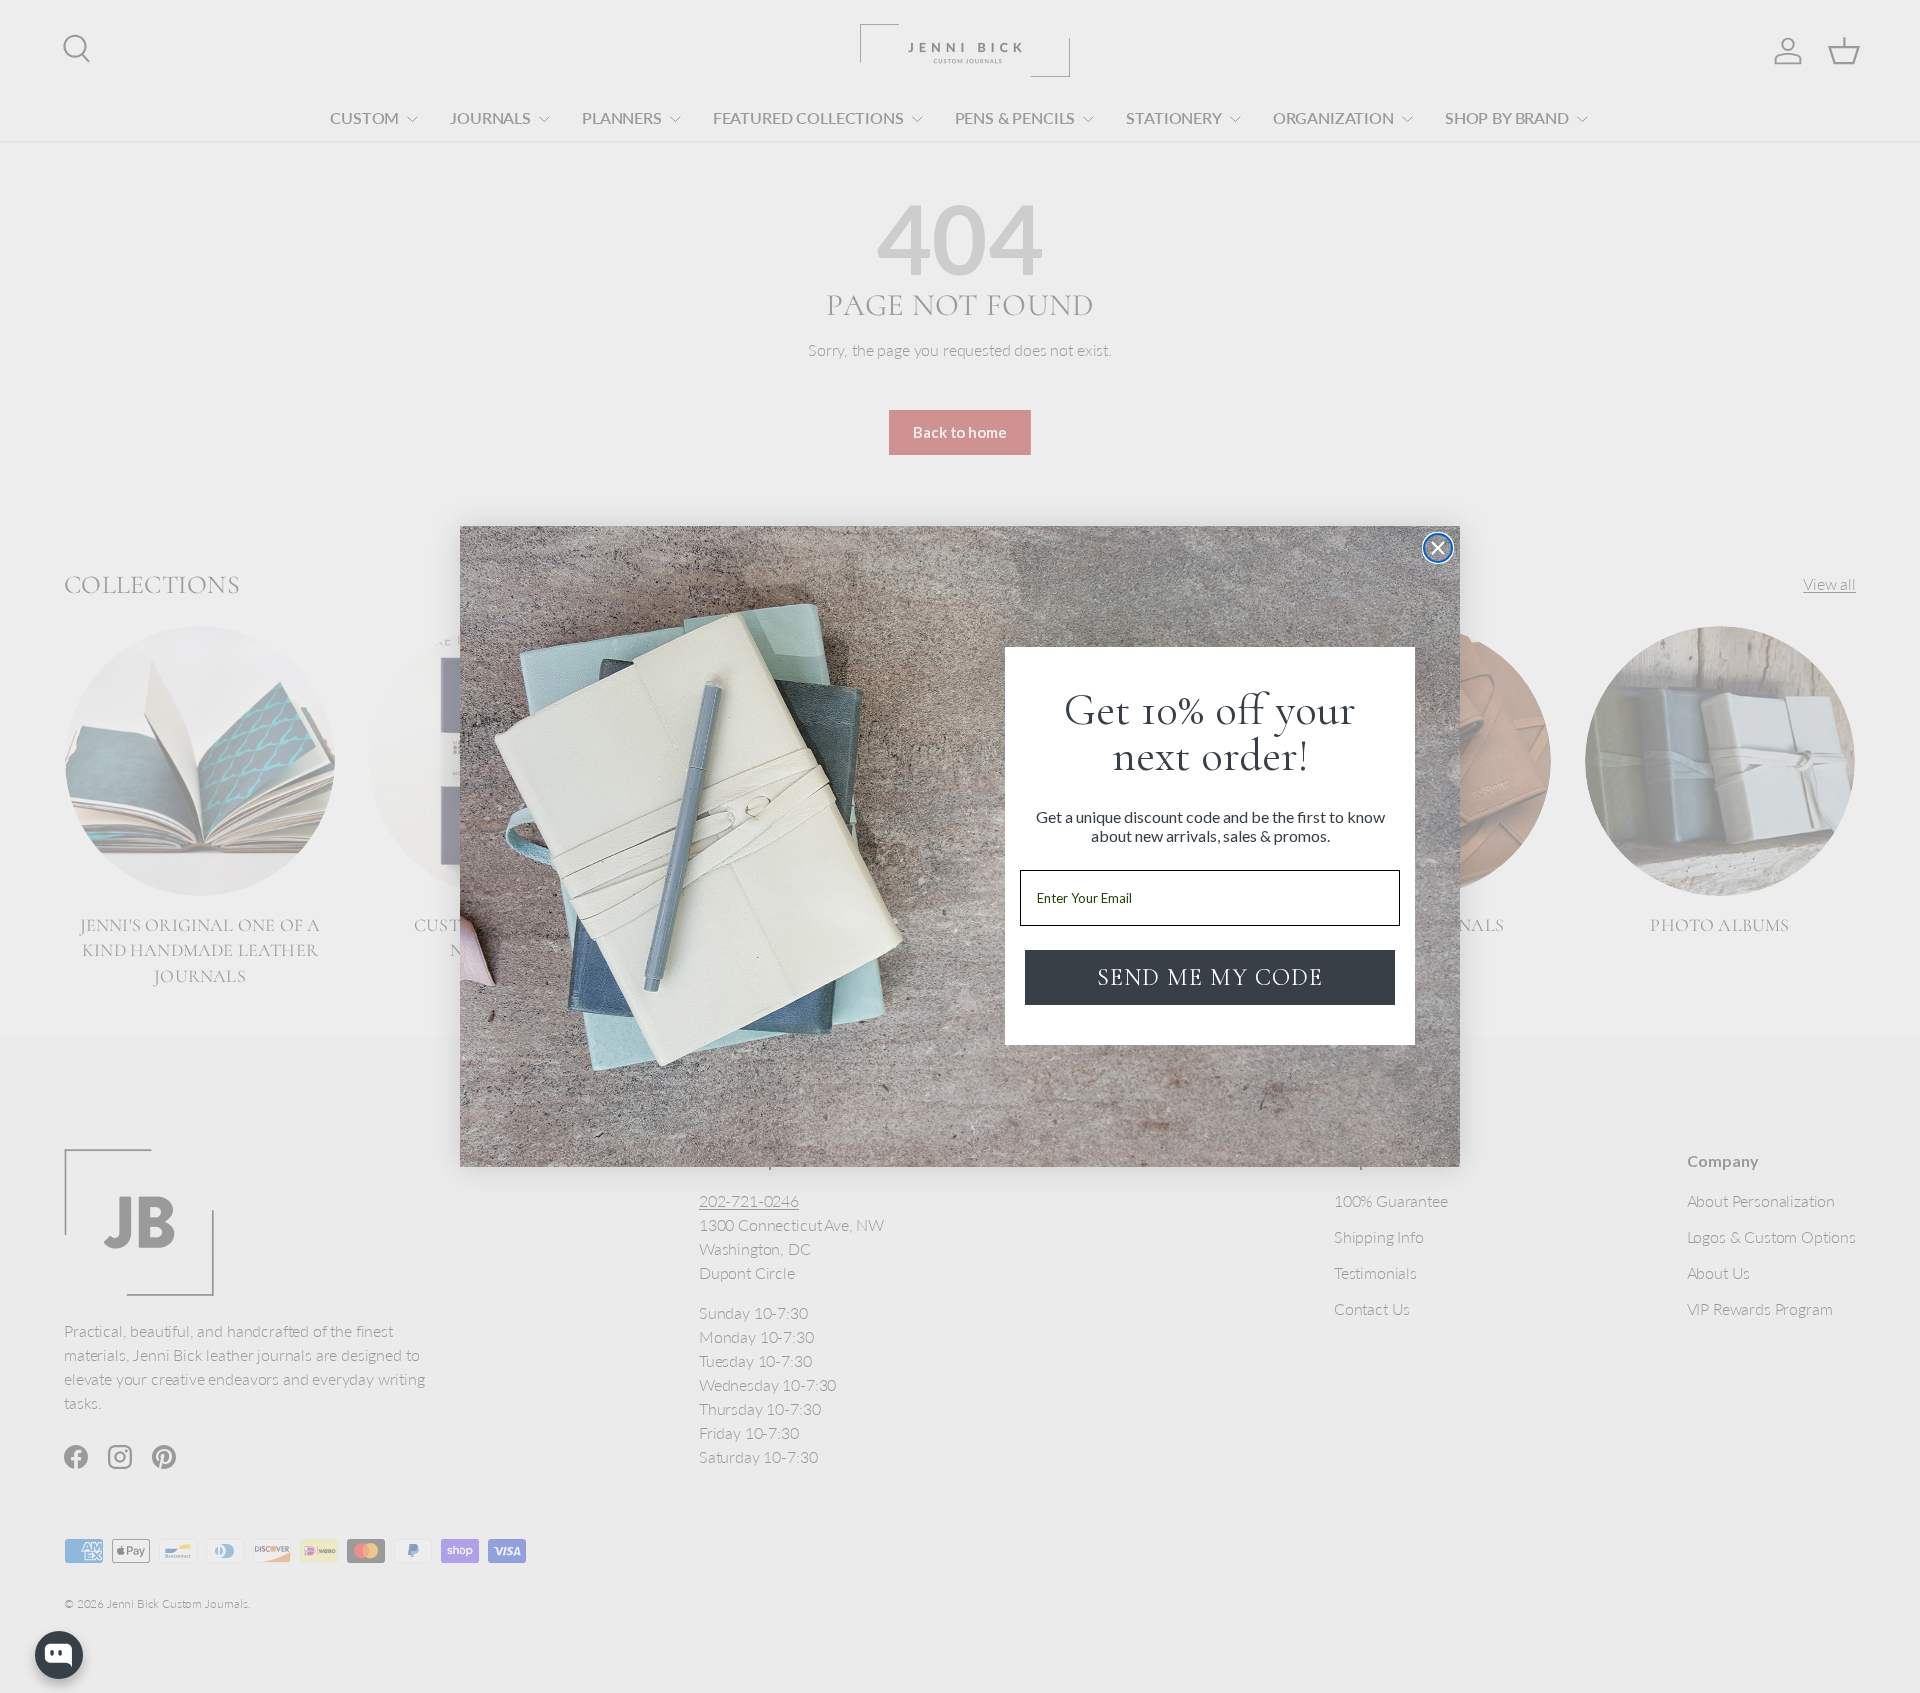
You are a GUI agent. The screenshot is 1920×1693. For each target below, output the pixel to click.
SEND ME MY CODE (1210, 977)
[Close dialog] (1438, 548)
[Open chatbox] (59, 1655)
